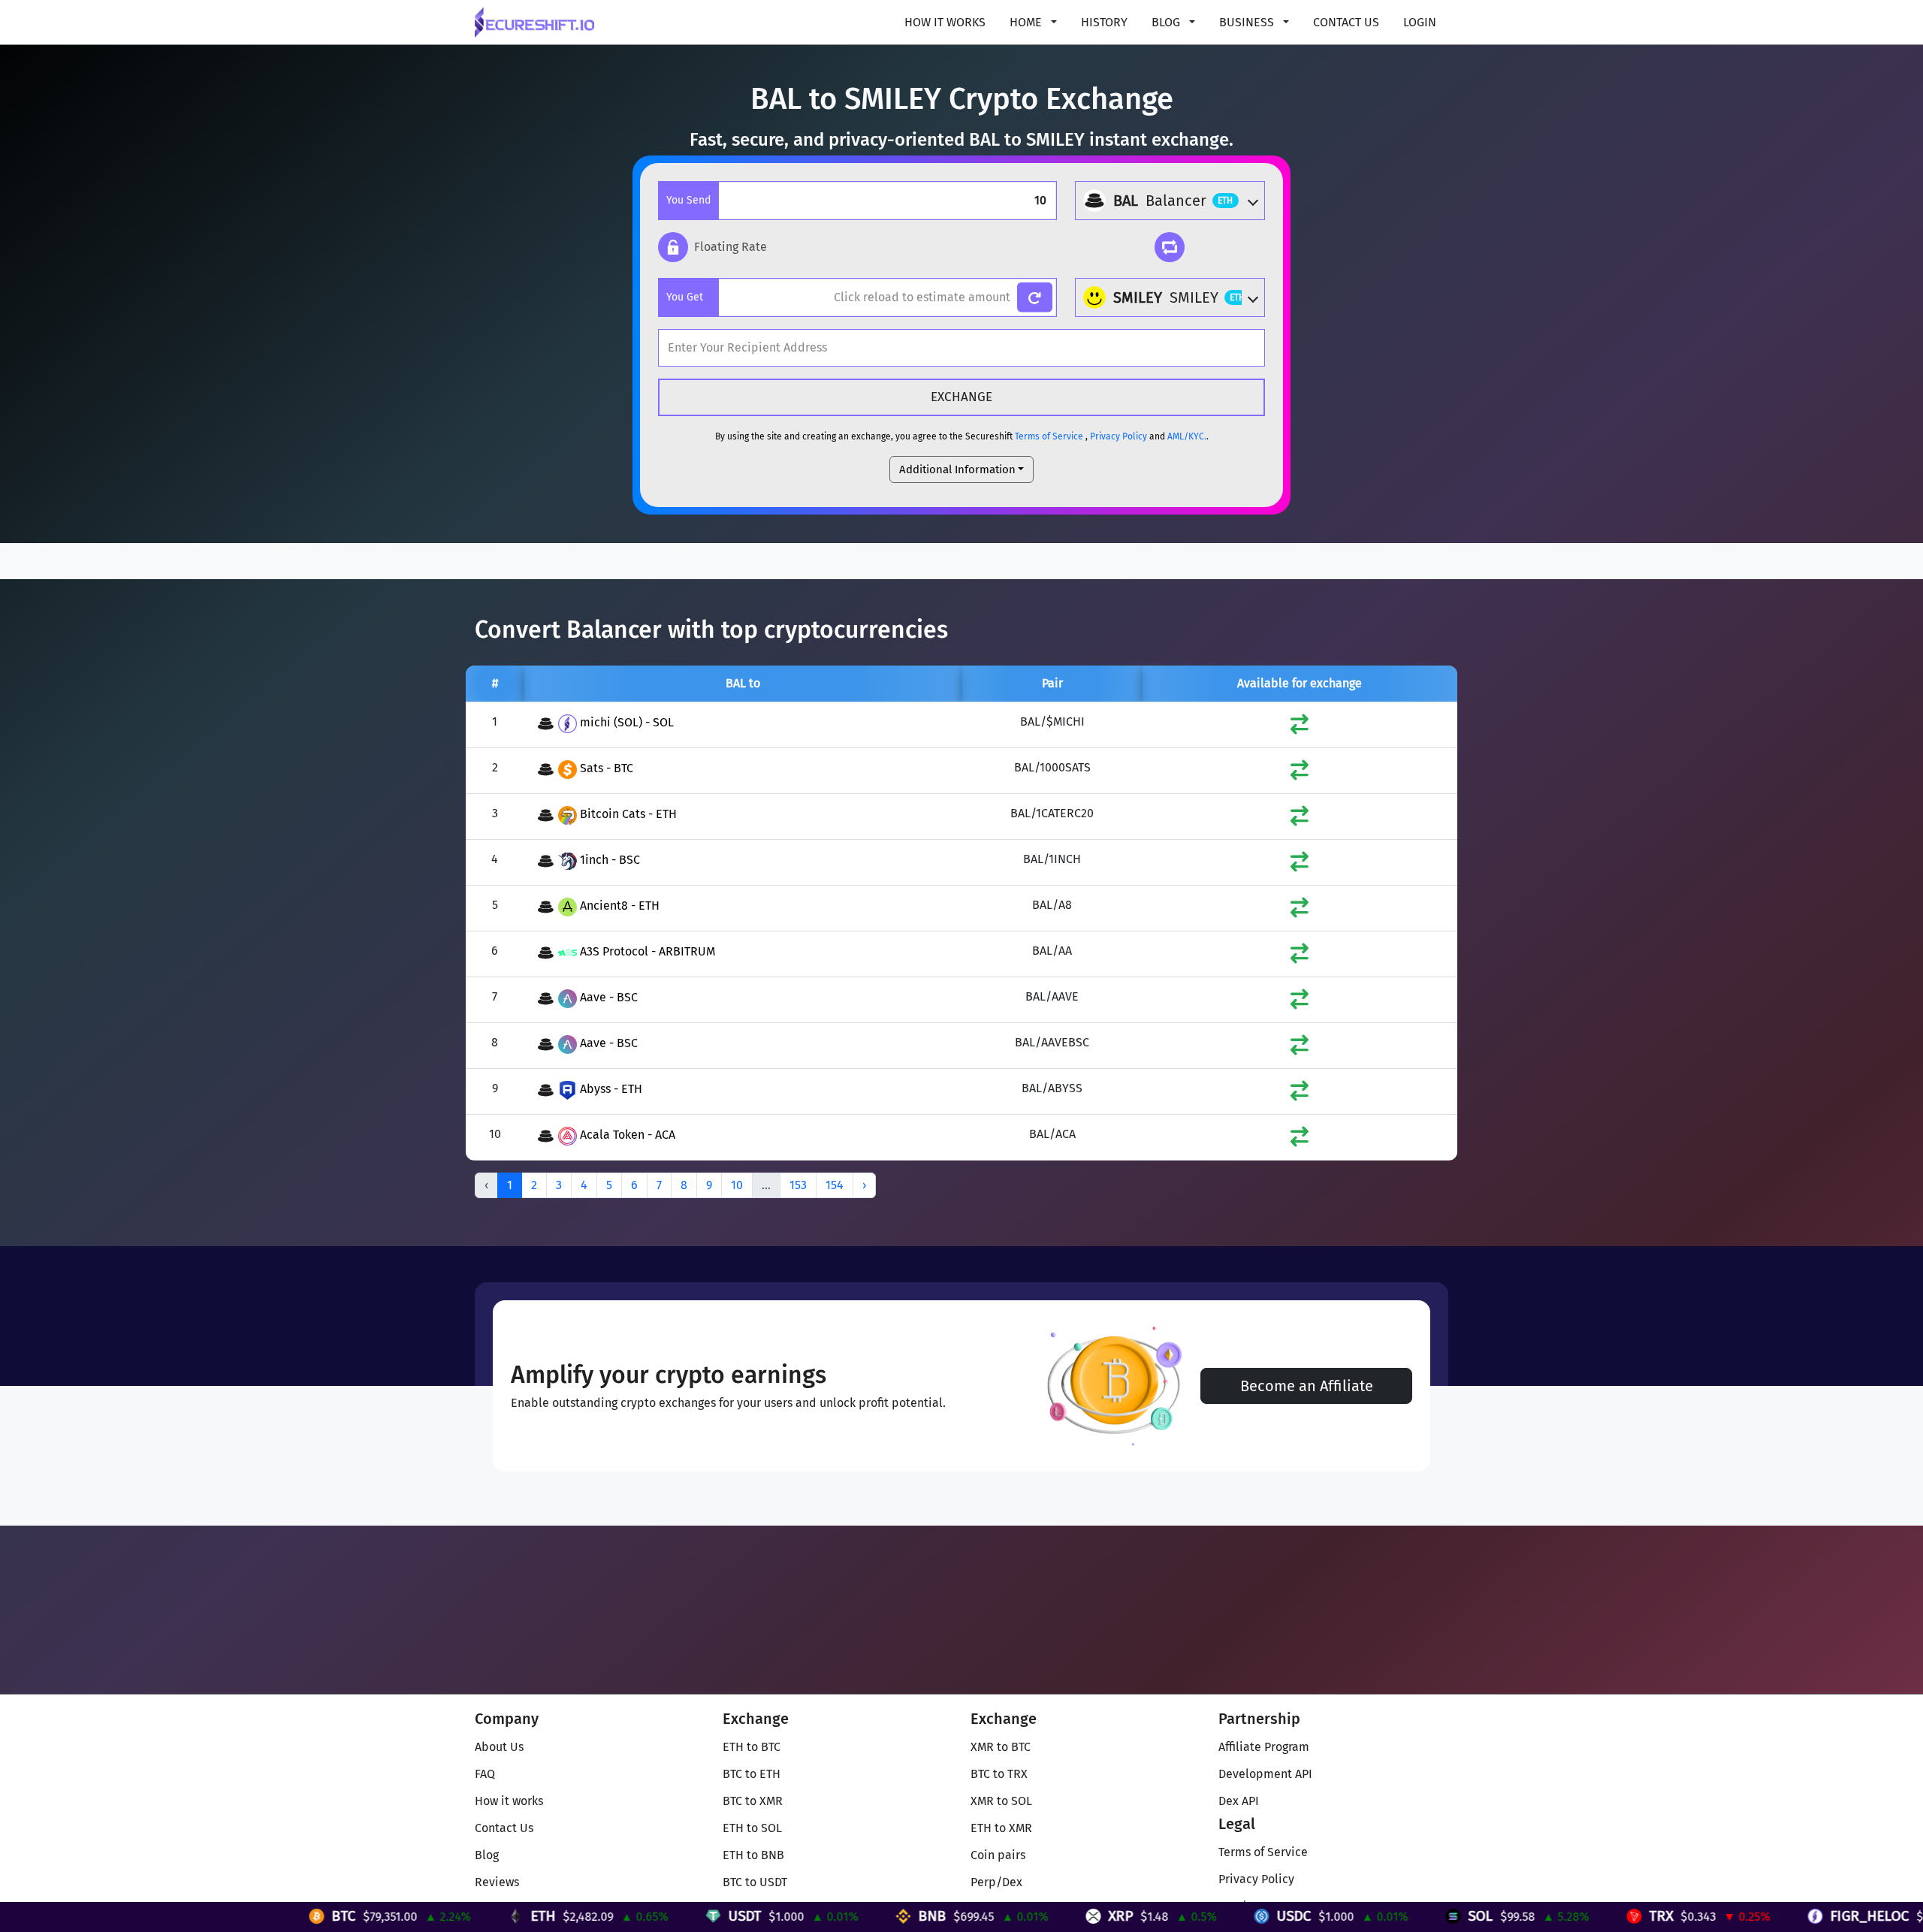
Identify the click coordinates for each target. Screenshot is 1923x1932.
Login (1420, 22)
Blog (487, 1855)
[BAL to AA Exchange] (1300, 957)
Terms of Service (1049, 436)
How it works (945, 22)
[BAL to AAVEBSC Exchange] (1300, 1048)
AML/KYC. (1187, 436)
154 (835, 1185)
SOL (1345, 1916)
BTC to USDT (755, 1882)
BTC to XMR (753, 1801)
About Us (499, 1747)
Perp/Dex (996, 1882)
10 (737, 1185)
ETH (408, 1916)
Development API (1265, 1774)
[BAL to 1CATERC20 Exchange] (1300, 819)
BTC (208, 1916)
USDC (1158, 1916)
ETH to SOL (752, 1828)
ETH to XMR (1001, 1828)
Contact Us (1346, 22)
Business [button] (1248, 22)
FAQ (485, 1774)
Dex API (1239, 1801)
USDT (609, 1916)
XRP (985, 1916)
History (1104, 22)
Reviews (497, 1882)
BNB (797, 1916)
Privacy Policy (1118, 436)
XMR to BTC (1001, 1747)
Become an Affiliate (1307, 1386)
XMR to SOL (1001, 1801)
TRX (1526, 1916)
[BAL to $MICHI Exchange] (1300, 728)
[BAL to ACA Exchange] (1300, 1140)
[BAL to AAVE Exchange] (1300, 1002)
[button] (712, 247)
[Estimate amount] (1035, 298)
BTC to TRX (999, 1774)
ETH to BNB (753, 1855)
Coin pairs (998, 1855)
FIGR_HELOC (1734, 1916)
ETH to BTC (752, 1747)
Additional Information (957, 469)
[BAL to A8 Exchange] (1300, 911)
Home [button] (1027, 22)
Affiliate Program (1264, 1747)
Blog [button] (1167, 22)
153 (798, 1185)
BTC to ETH (752, 1774)
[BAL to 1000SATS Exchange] (1300, 773)
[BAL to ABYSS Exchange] (1300, 1094)
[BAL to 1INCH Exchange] (1300, 865)
